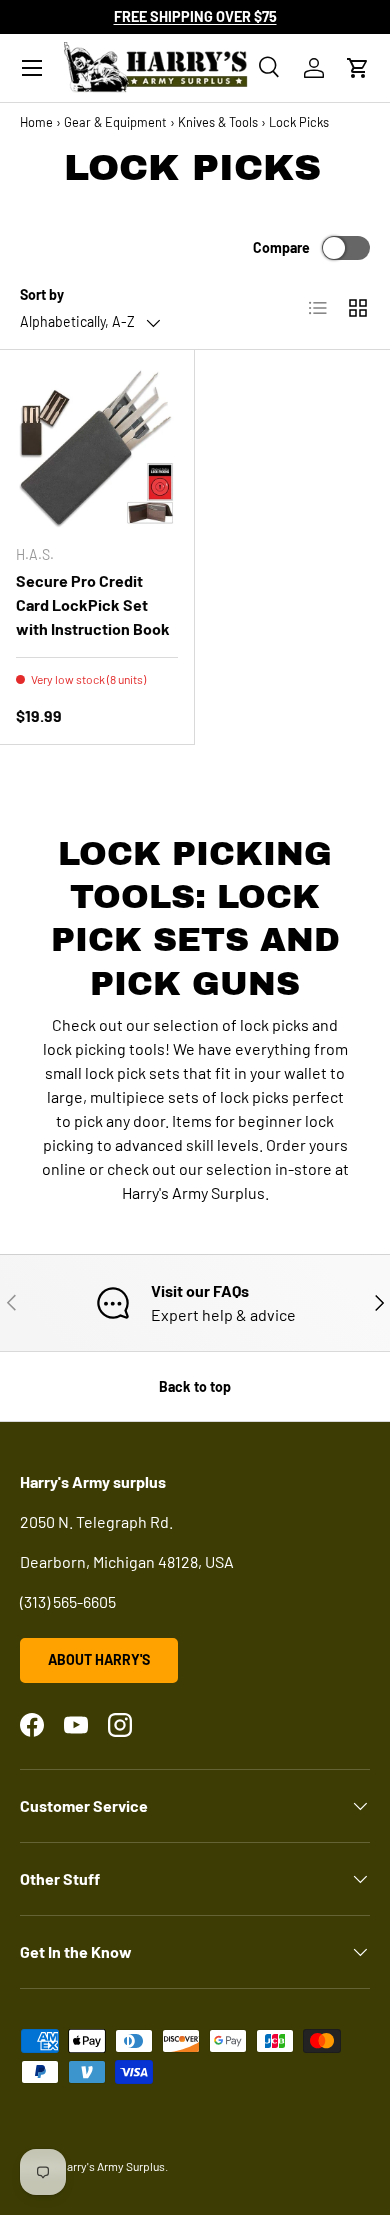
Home (36, 122)
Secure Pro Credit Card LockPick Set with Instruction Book (93, 604)
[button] (358, 68)
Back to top (195, 1386)
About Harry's (99, 1659)
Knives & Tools (218, 122)
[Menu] (32, 68)
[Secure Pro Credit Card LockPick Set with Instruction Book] (97, 447)
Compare (281, 247)
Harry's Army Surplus (112, 2166)
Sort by (42, 294)
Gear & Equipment (115, 122)
